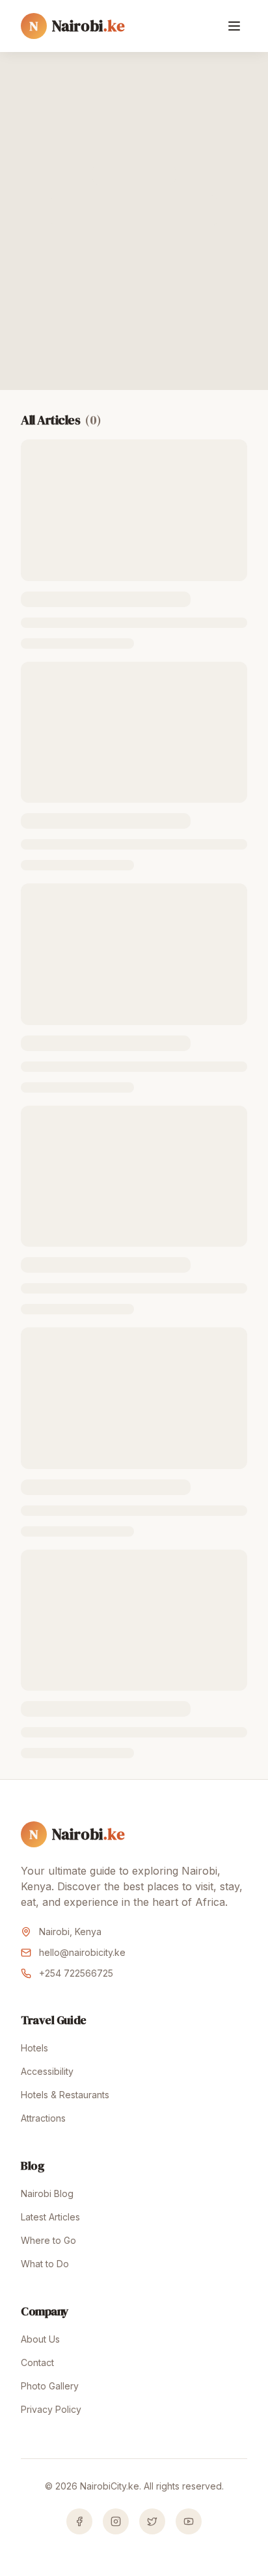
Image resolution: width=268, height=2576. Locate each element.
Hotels (34, 2048)
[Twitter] (152, 2521)
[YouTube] (189, 2521)
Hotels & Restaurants (65, 2095)
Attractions (43, 2118)
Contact (37, 2362)
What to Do (45, 2264)
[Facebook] (79, 2521)
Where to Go (48, 2240)
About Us (40, 2339)
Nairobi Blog (47, 2193)
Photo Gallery (50, 2386)
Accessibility (47, 2071)
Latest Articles (50, 2217)
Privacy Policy (51, 2409)
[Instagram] (116, 2521)
